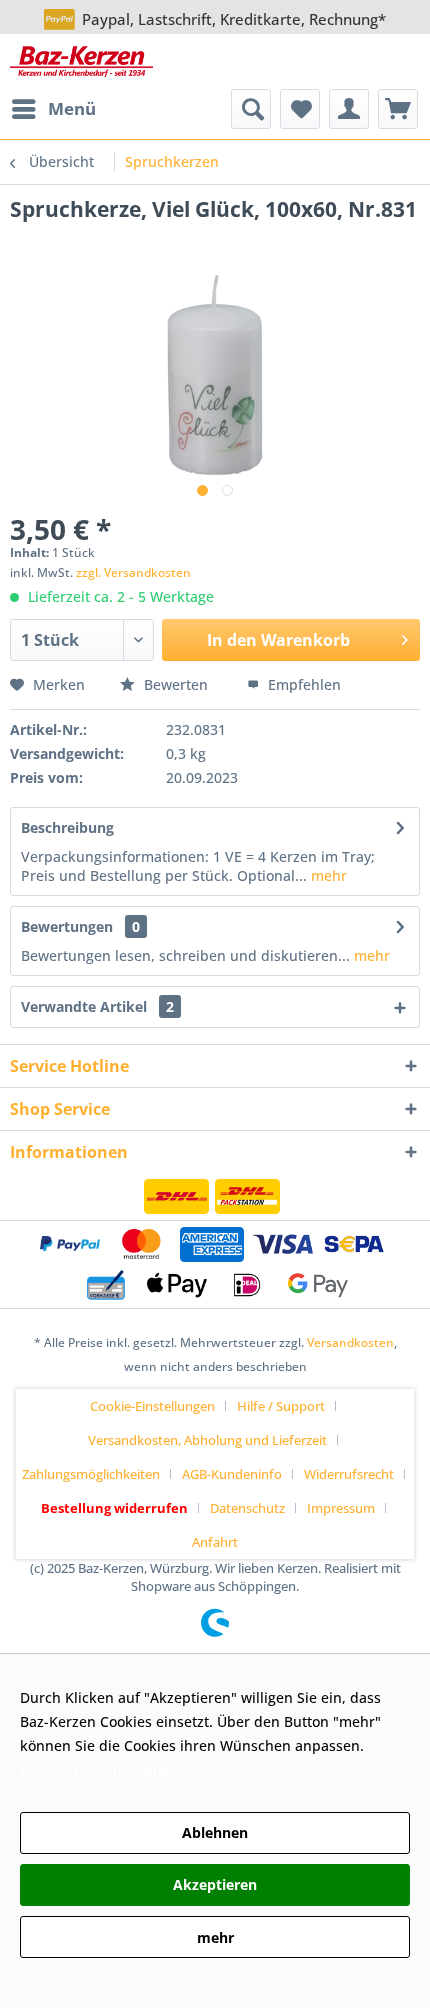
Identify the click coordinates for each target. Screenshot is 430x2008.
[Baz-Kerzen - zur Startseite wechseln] (81, 61)
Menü (72, 108)
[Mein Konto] (349, 109)
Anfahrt (215, 1542)
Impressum (341, 1508)
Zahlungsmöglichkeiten (91, 1474)
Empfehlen (302, 684)
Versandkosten (350, 1342)
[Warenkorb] (398, 109)
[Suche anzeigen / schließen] (251, 109)
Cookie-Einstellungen (152, 1406)
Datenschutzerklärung (95, 1769)
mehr (327, 875)
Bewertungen (67, 926)
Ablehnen (215, 1832)
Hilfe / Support (281, 1406)
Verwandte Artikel (97, 1006)
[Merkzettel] (300, 109)
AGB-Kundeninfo (232, 1474)
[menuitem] (53, 109)
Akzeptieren (215, 1884)
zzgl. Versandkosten (133, 572)
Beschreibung (67, 827)
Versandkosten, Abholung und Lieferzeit (207, 1440)
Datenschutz (247, 1508)
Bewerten (176, 684)
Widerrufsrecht (349, 1474)
